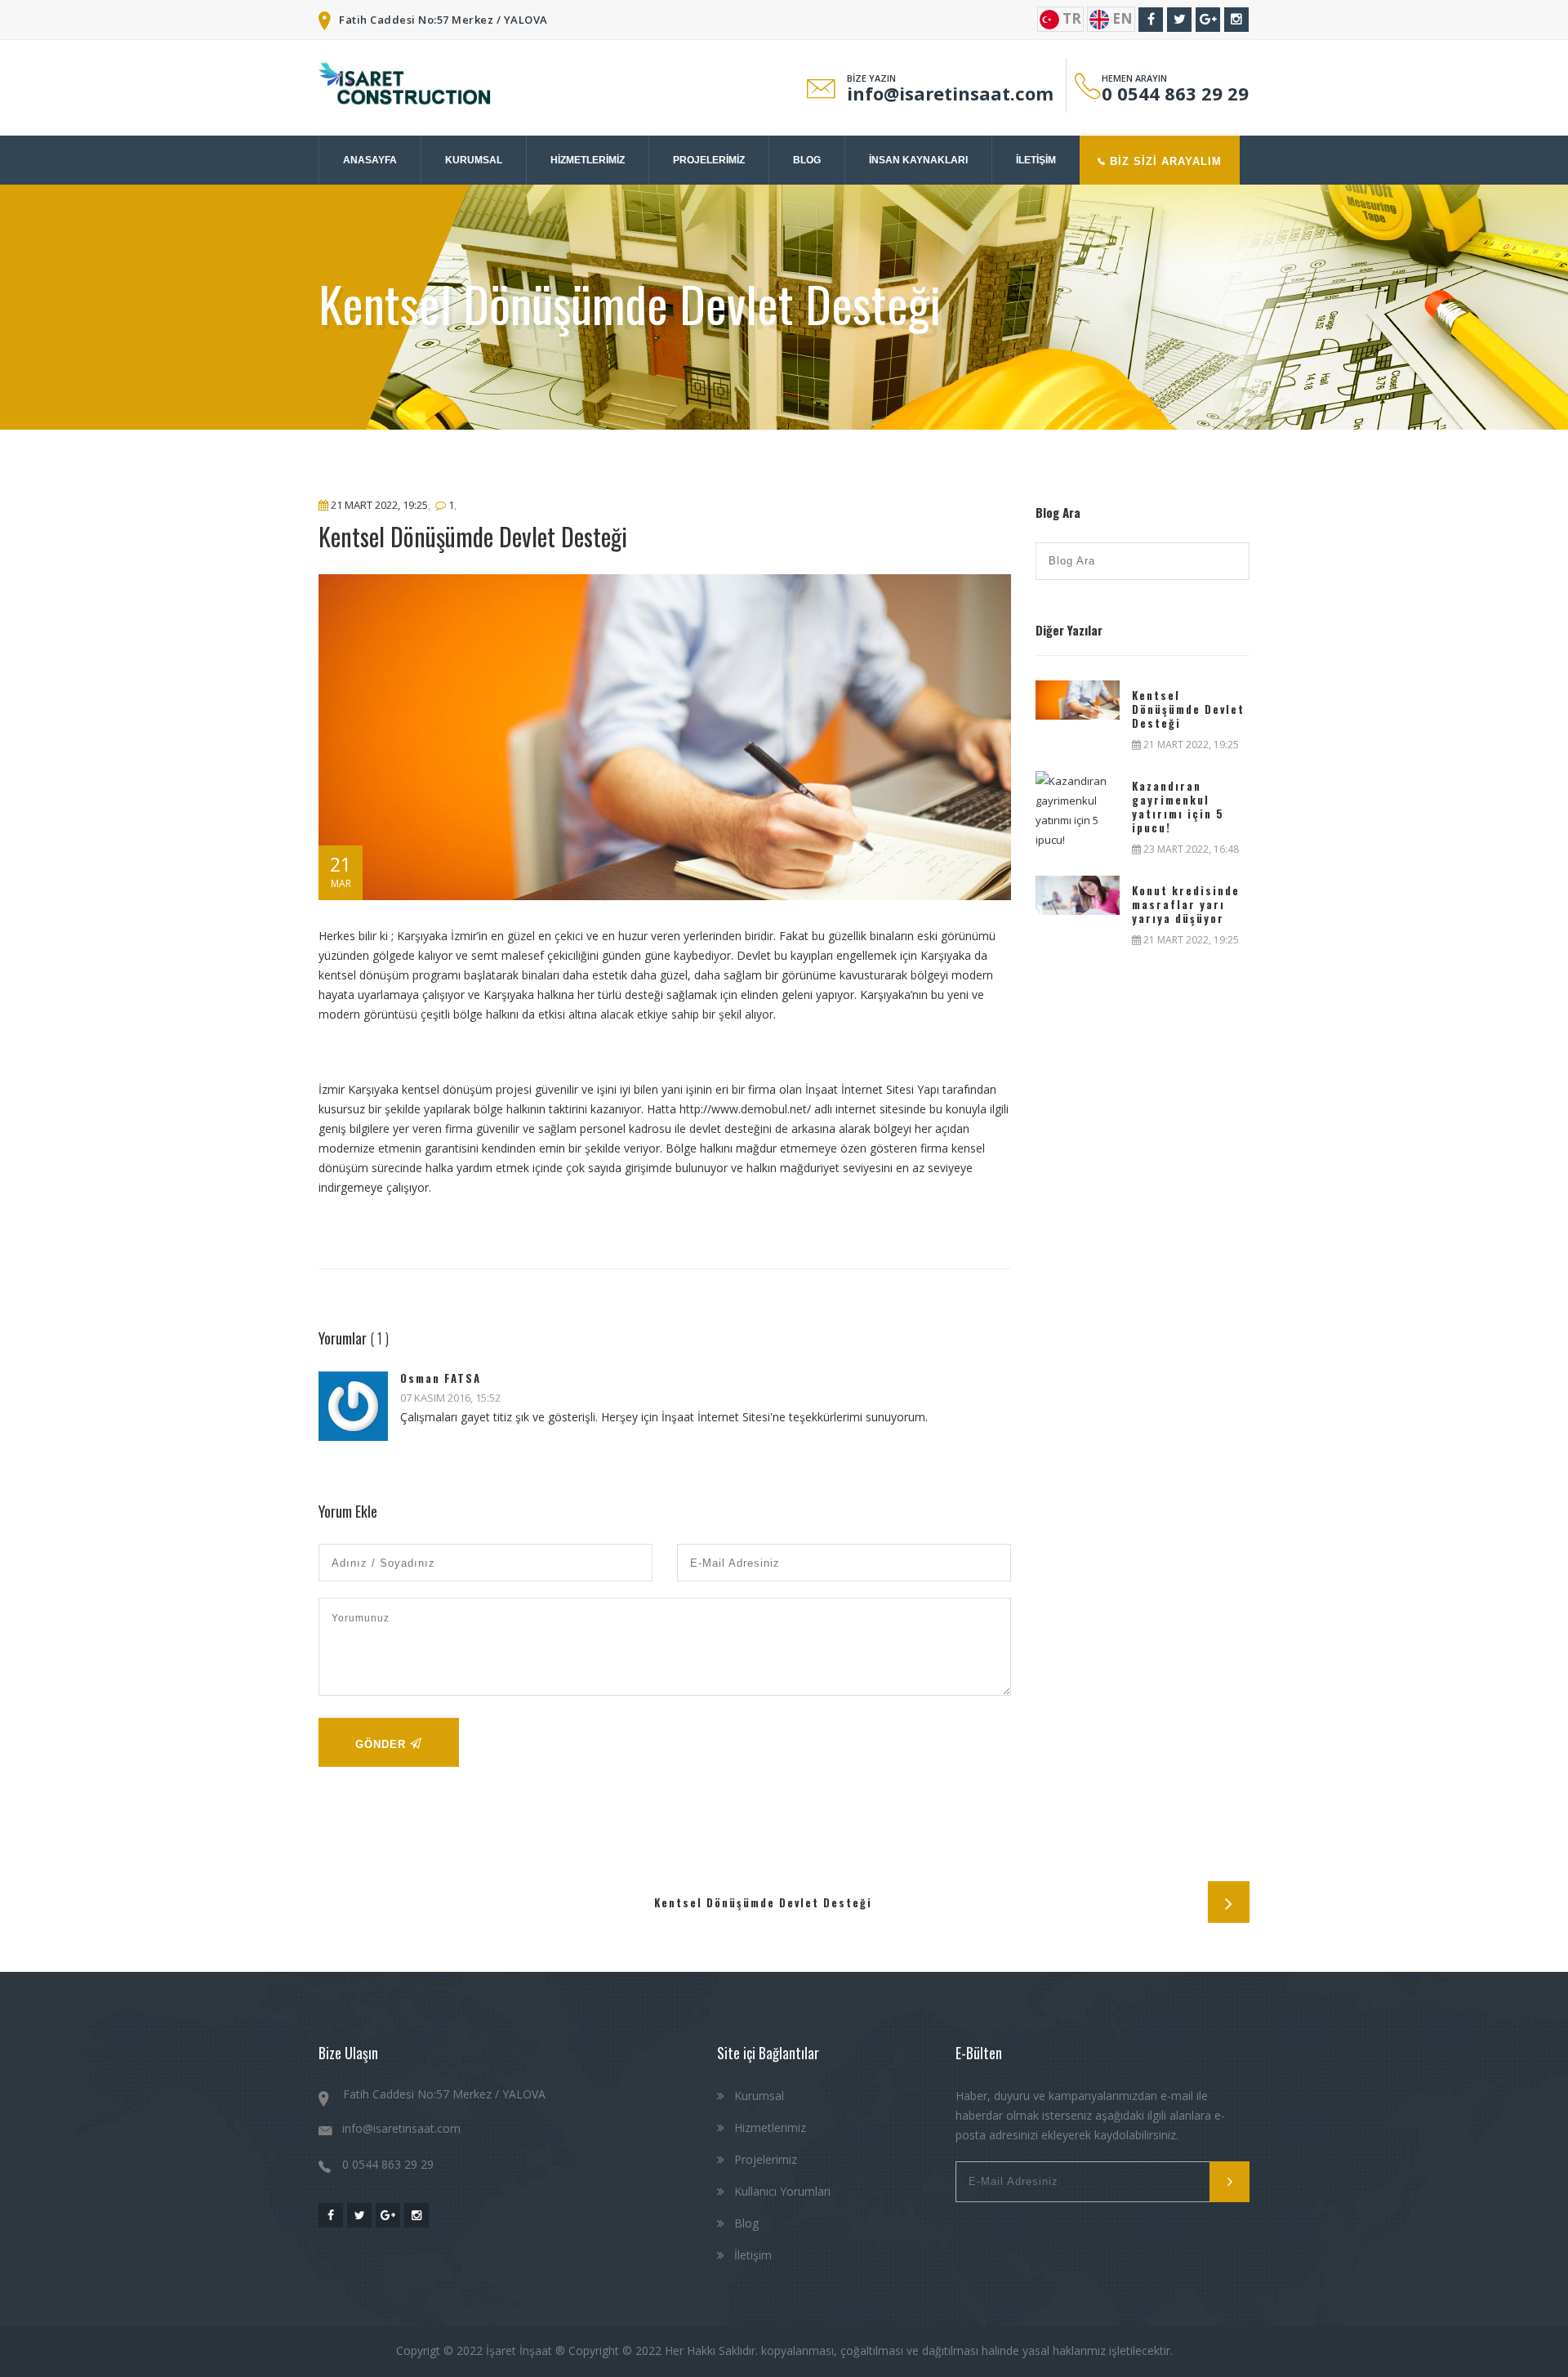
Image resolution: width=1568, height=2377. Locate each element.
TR (1070, 18)
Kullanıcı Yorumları (781, 2191)
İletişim (751, 2255)
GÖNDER (383, 1744)
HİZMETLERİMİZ (588, 160)
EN (1121, 18)
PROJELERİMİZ (709, 160)
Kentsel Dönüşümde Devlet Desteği (1188, 709)
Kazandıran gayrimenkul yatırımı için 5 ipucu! (1178, 807)
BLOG (807, 160)
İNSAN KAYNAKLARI (918, 160)
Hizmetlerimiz (768, 2127)
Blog (745, 2223)
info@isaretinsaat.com (950, 93)
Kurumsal (757, 2096)
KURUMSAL (474, 160)
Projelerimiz (764, 2159)
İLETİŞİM (1036, 160)
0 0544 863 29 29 (1175, 93)
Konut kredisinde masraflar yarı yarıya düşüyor (1186, 905)
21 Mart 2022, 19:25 (378, 505)
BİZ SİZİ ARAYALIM (1164, 161)
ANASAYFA (370, 160)
